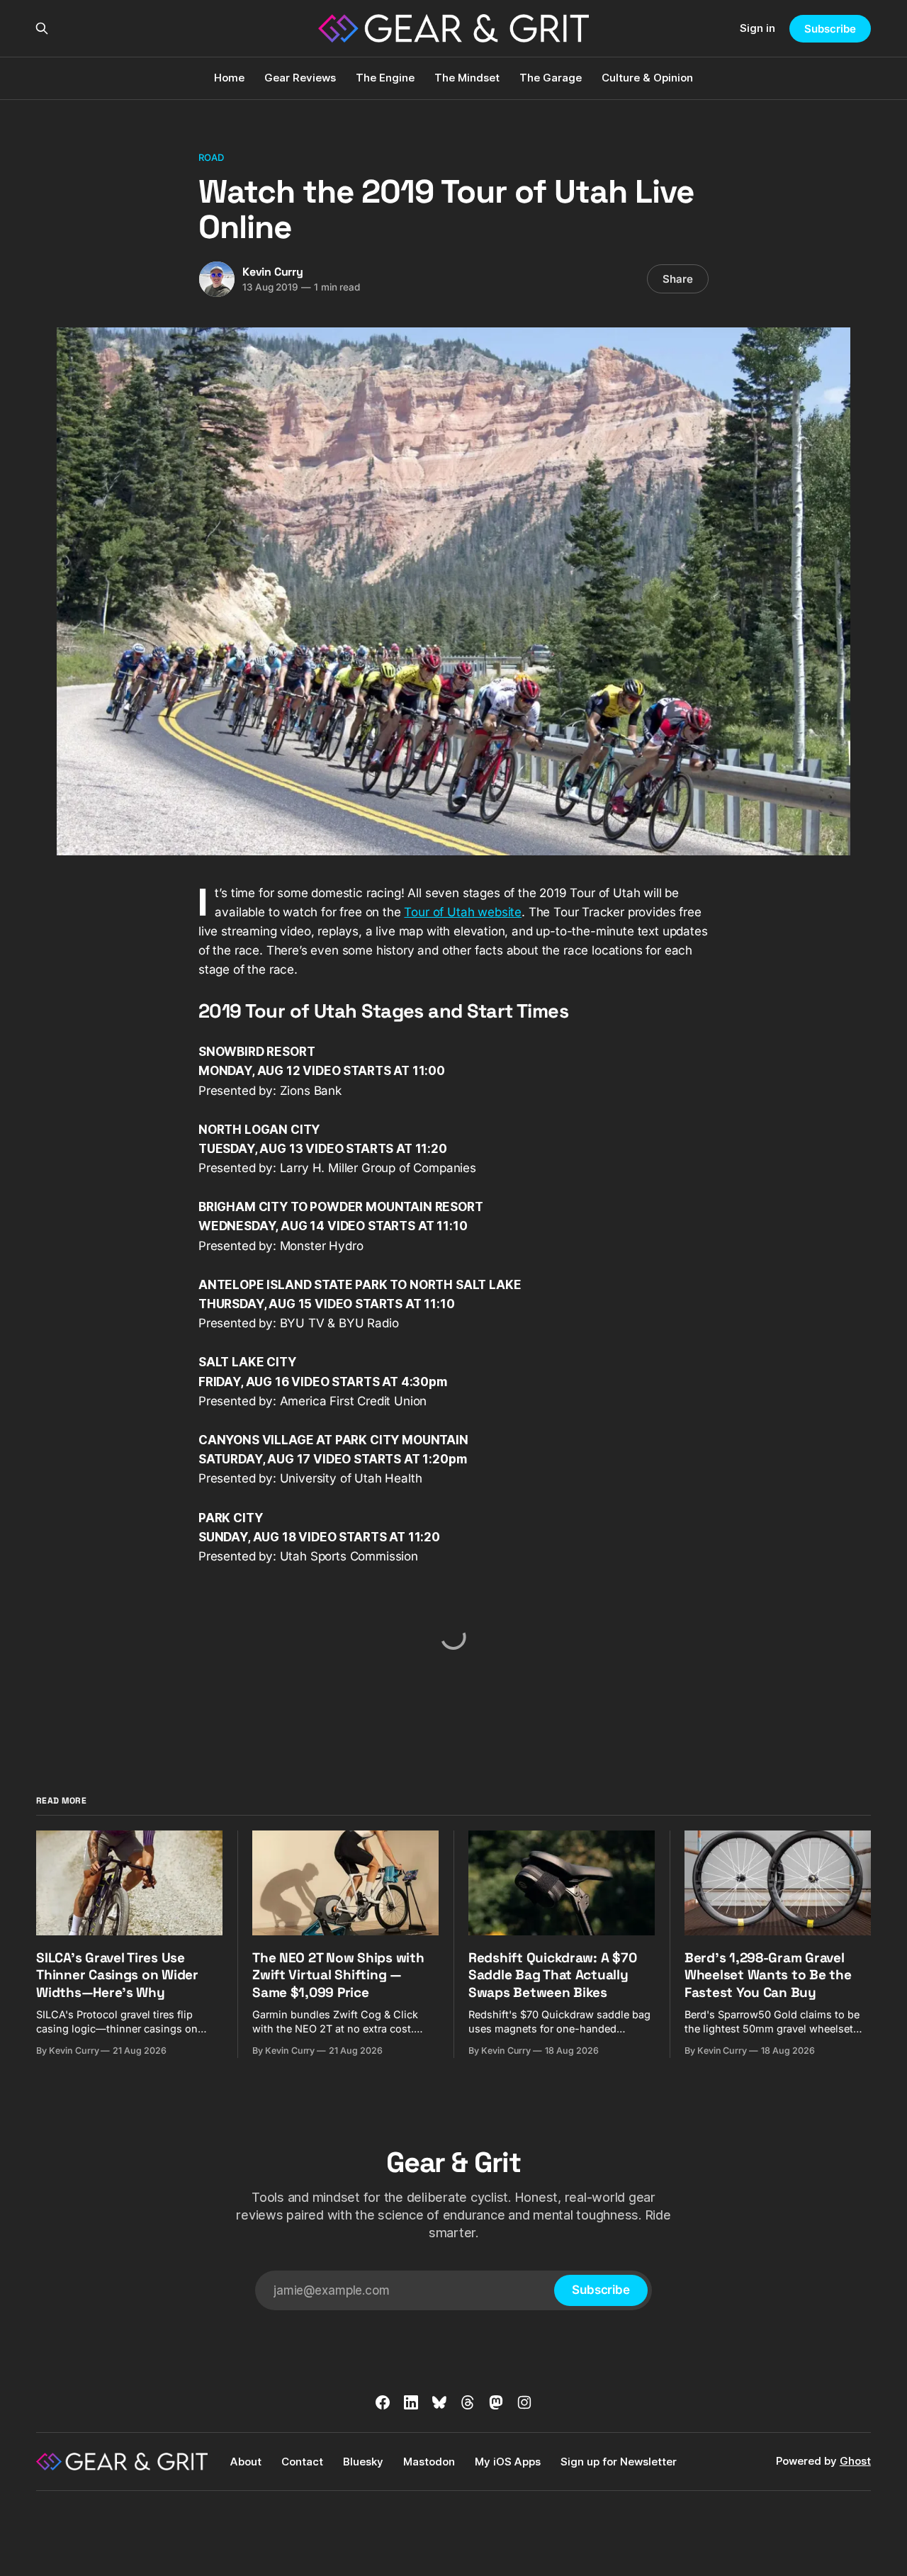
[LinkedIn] (411, 2402)
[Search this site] (42, 28)
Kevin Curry (273, 272)
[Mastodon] (496, 2402)
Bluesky (363, 2462)
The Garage (551, 78)
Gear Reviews (300, 78)
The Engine (385, 78)
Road (212, 157)
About (246, 2462)
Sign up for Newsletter (619, 2462)
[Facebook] (383, 2402)
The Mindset (467, 78)
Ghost (855, 2461)
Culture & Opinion (647, 78)
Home (229, 78)
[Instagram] (524, 2402)
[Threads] (468, 2402)
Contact (302, 2462)
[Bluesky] (439, 2402)
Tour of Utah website (463, 912)
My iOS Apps (508, 2462)
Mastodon (429, 2462)
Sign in (757, 28)
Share (678, 279)
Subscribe (830, 29)
